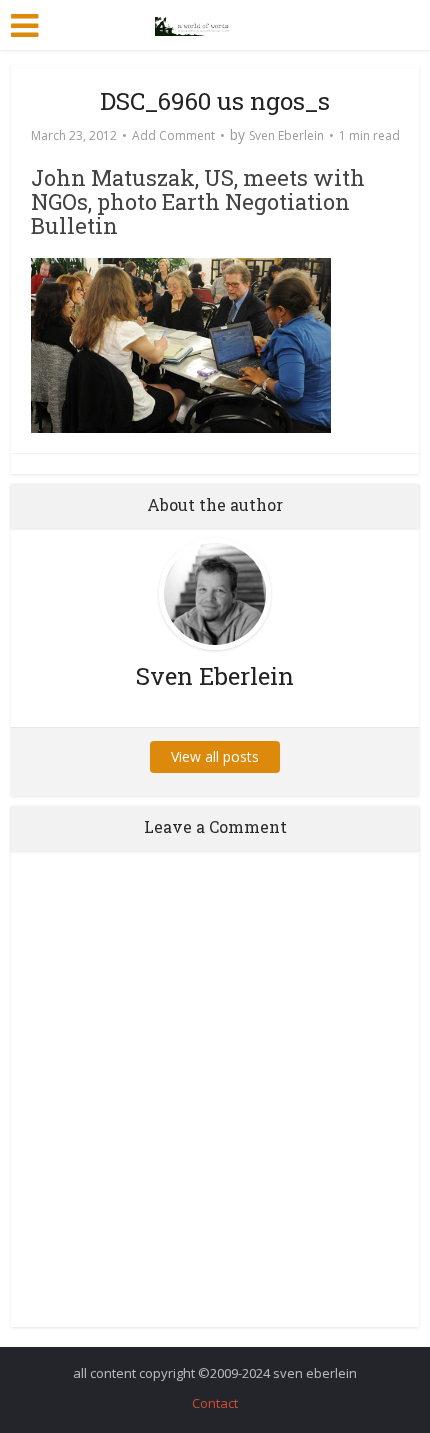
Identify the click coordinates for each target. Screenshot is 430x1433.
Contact (215, 1403)
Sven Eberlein (286, 135)
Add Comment (173, 135)
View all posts (215, 756)
